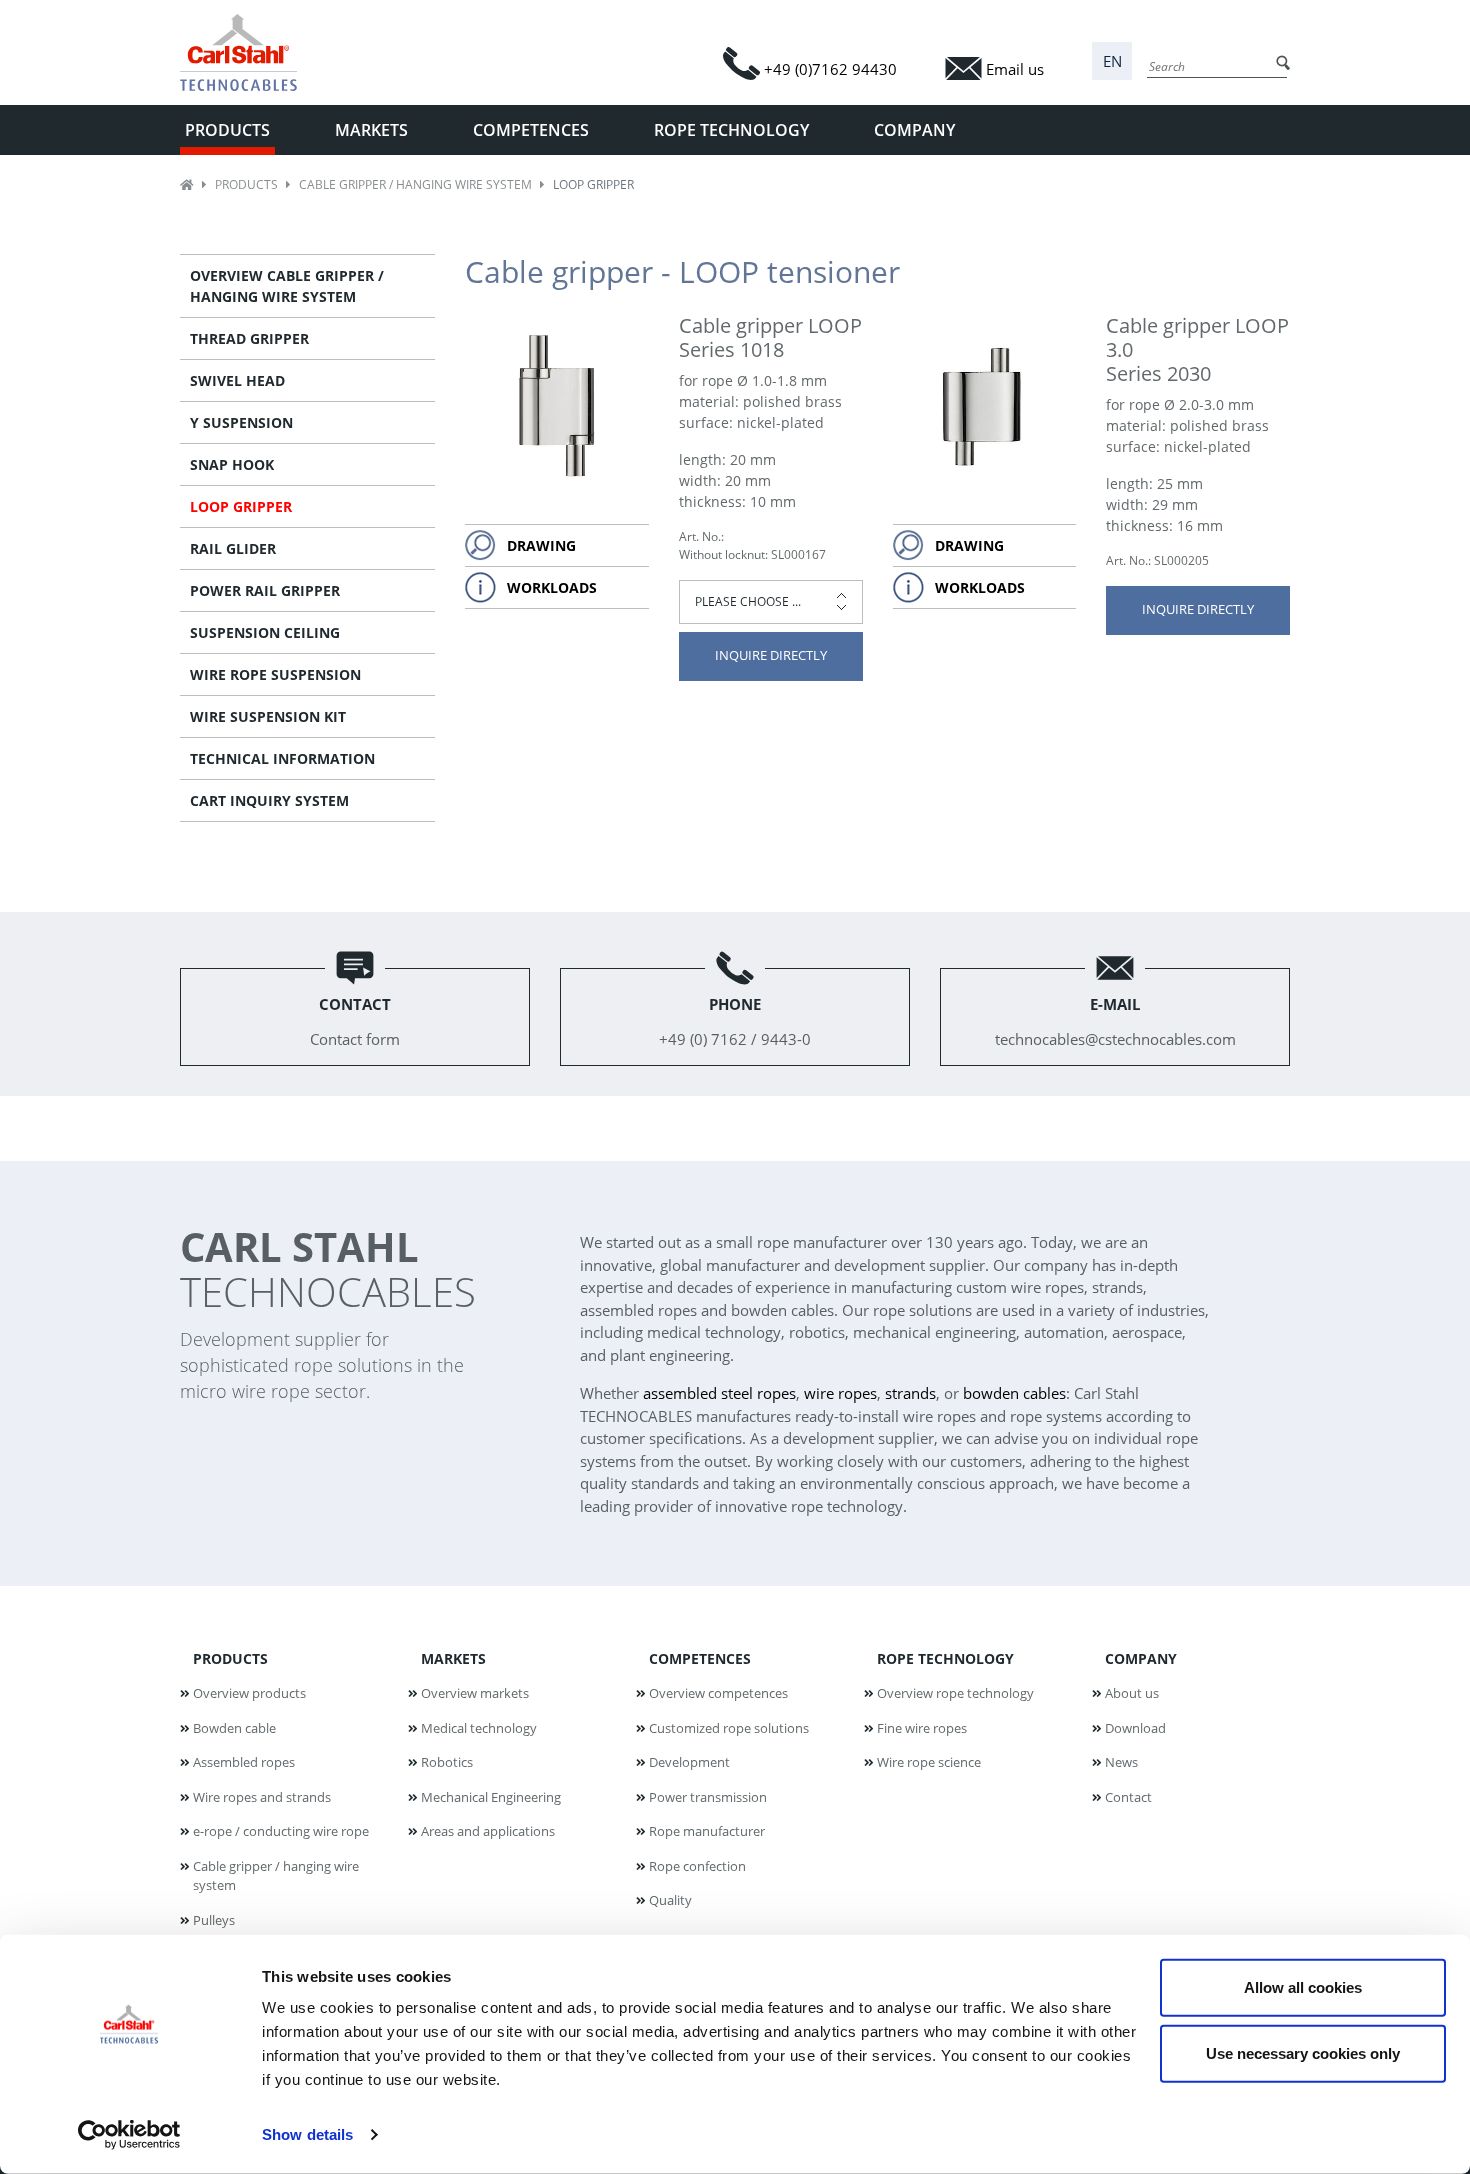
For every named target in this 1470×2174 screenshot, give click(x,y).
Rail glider (233, 548)
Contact (1128, 1797)
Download (1135, 1728)
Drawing (541, 545)
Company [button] (914, 130)
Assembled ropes (244, 1762)
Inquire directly (771, 655)
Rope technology (945, 1658)
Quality (670, 1900)
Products (246, 184)
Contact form (355, 1021)
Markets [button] (371, 130)
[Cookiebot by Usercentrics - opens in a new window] (129, 2135)
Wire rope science (929, 1762)
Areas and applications (488, 1831)
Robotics (447, 1762)
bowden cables (1014, 1393)
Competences (700, 1658)
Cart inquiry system (269, 800)
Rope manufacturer (707, 1831)
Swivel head (237, 380)
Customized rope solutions (729, 1728)
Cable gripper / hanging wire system (415, 184)
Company (1141, 1658)
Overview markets (475, 1693)
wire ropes (840, 1393)
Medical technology (479, 1728)
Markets (453, 1658)
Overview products (249, 1693)
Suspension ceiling (265, 632)
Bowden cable (234, 1728)
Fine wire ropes (922, 1728)
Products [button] (227, 130)
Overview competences (718, 1693)
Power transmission (708, 1797)
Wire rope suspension (275, 674)
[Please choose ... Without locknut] (771, 602)
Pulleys (214, 1920)
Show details (307, 2134)
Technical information (282, 758)
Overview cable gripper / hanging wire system (287, 286)
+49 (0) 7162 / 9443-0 (735, 1021)
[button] (1112, 61)
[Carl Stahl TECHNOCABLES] (246, 52)
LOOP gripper (241, 506)
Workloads (552, 587)
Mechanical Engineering (491, 1797)
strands (910, 1393)
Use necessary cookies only (1303, 2052)
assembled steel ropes (719, 1393)
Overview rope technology (955, 1693)
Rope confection (697, 1866)
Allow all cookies (1303, 1987)
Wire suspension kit (268, 716)
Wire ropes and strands (262, 1797)
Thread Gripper (249, 338)
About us (1132, 1693)
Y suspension (241, 422)
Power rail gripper (265, 590)
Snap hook (232, 464)
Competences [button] (531, 130)
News (1121, 1762)
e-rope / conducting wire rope (281, 1831)
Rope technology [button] (731, 130)
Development (689, 1762)
